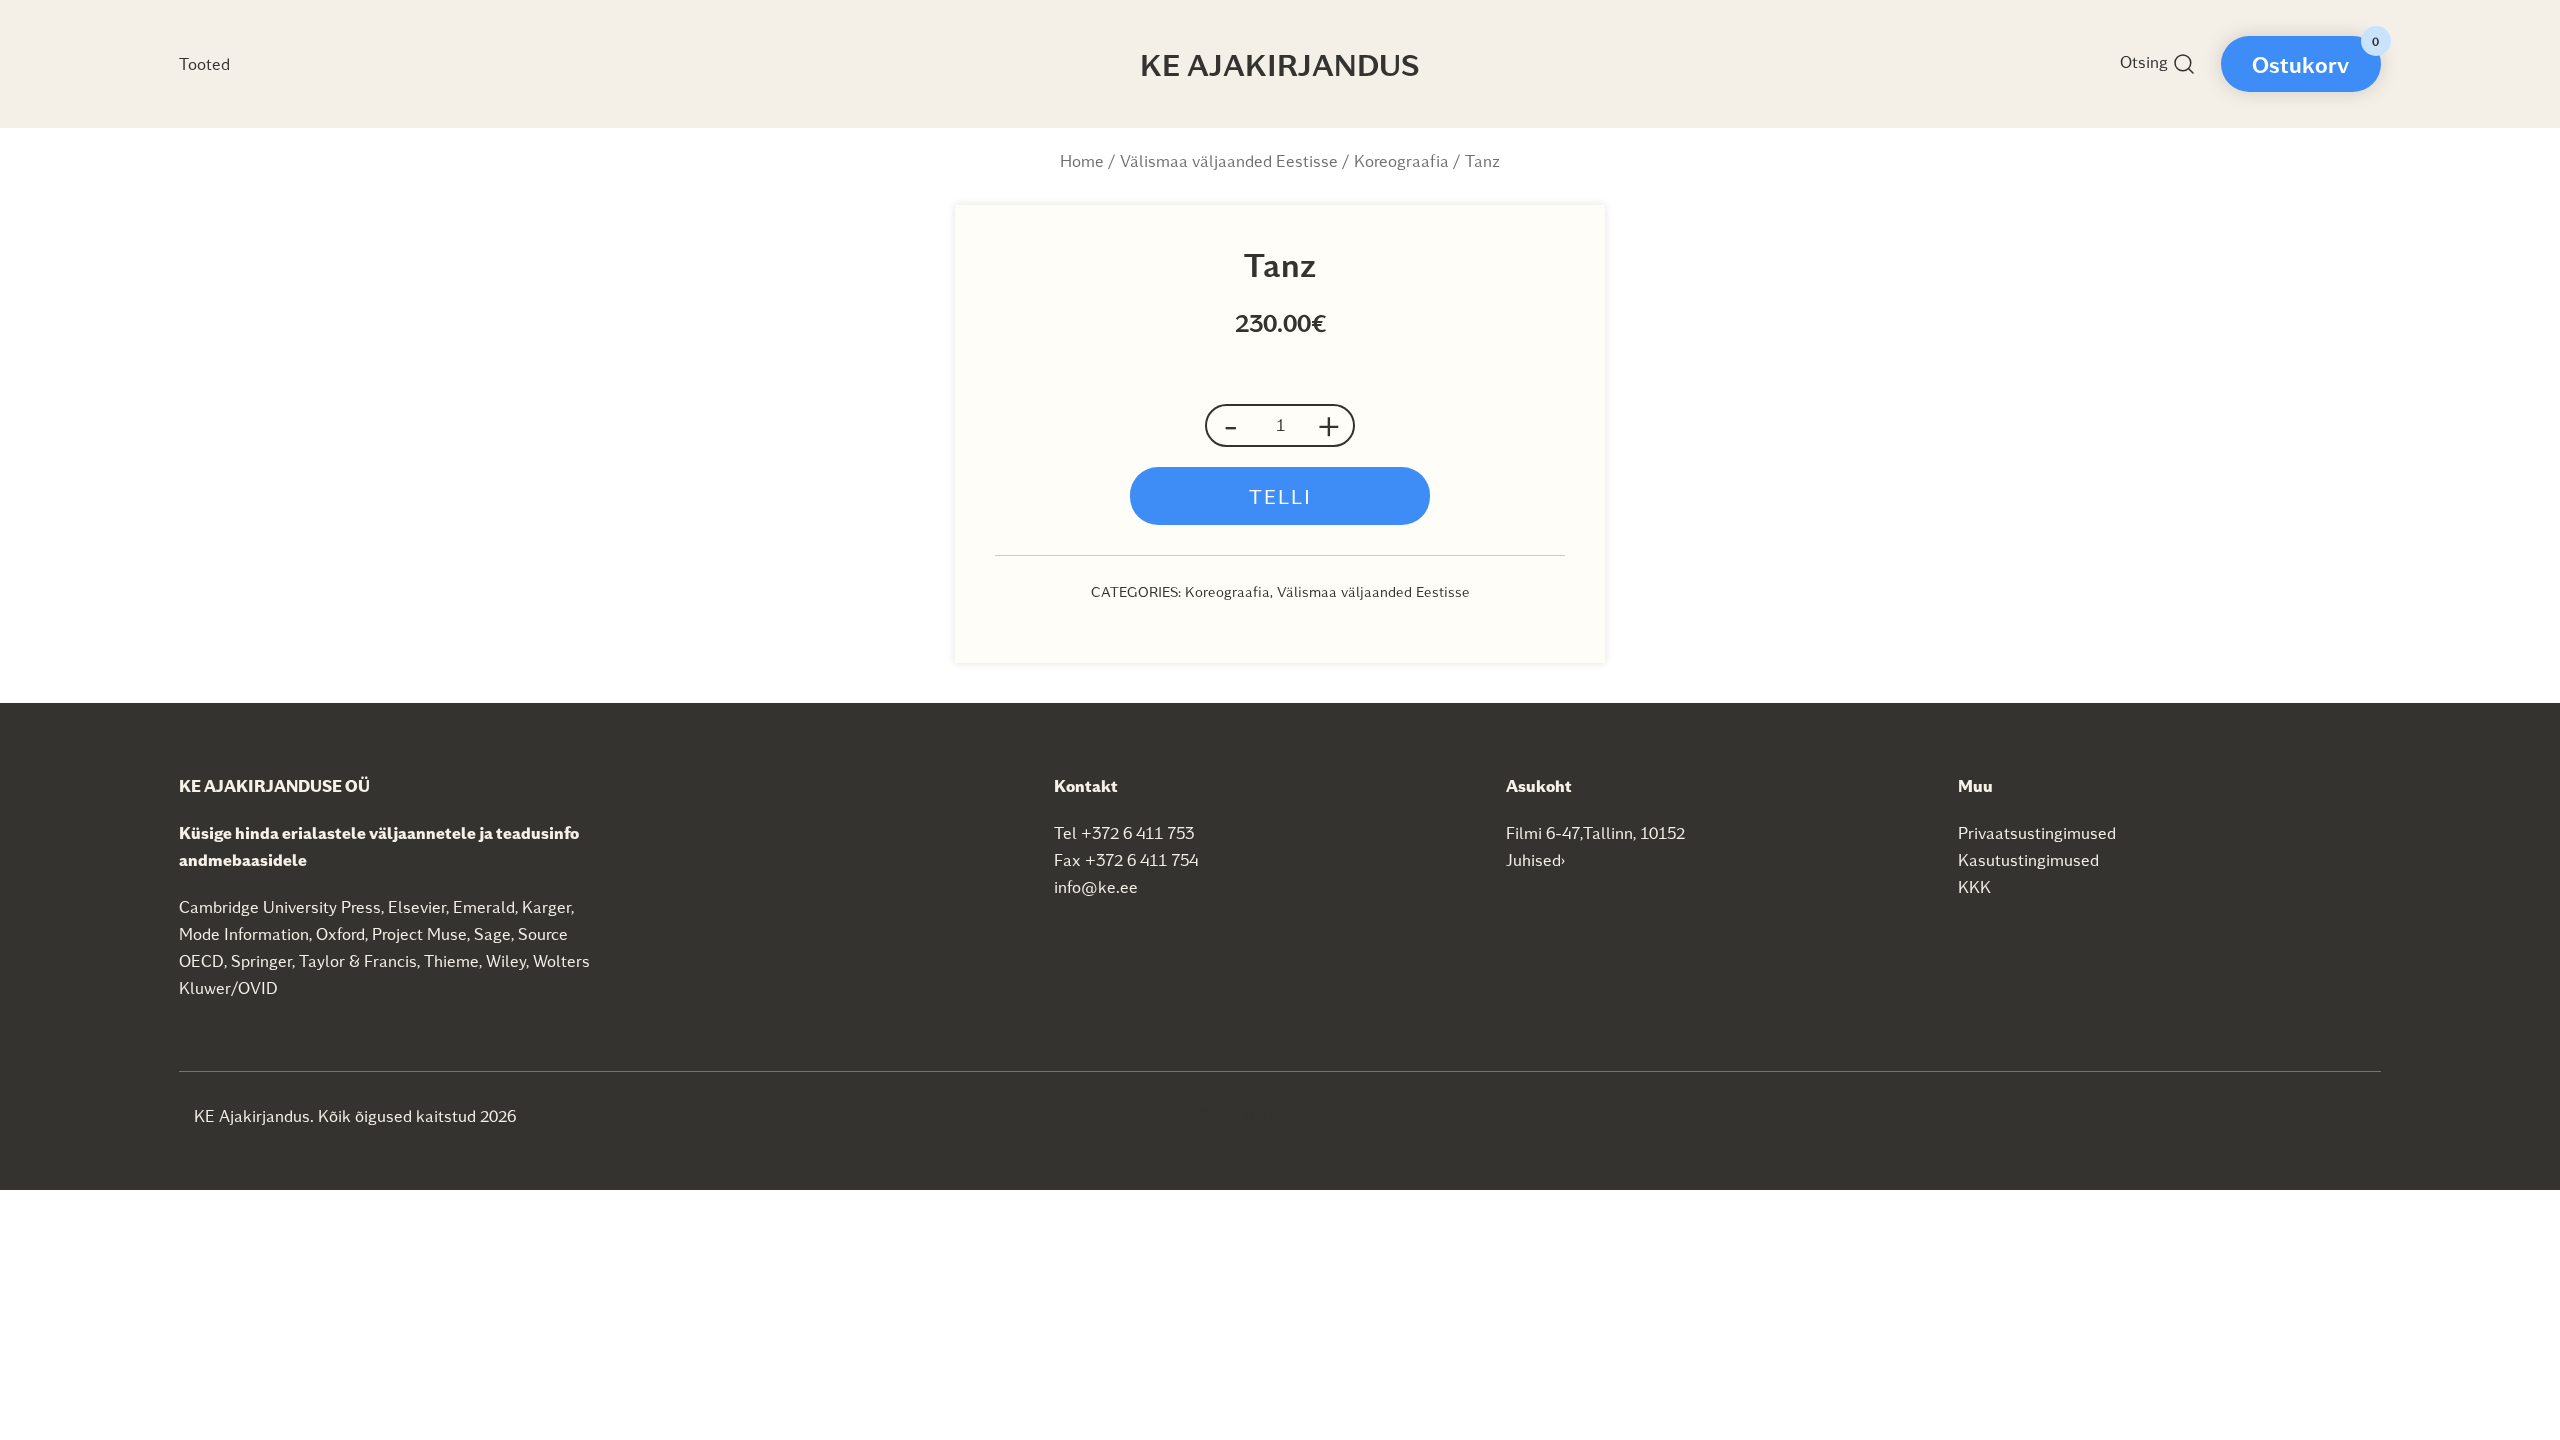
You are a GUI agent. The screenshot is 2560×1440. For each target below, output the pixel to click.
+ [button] (1329, 425)
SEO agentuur (1228, 1114)
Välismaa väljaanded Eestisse (1229, 160)
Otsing (2146, 61)
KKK (1974, 886)
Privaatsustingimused (2037, 832)
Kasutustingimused (2028, 859)
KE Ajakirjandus (1280, 64)
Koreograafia (1401, 160)
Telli (1280, 496)
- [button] (1231, 425)
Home (1082, 160)
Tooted (204, 63)
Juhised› (1536, 859)
